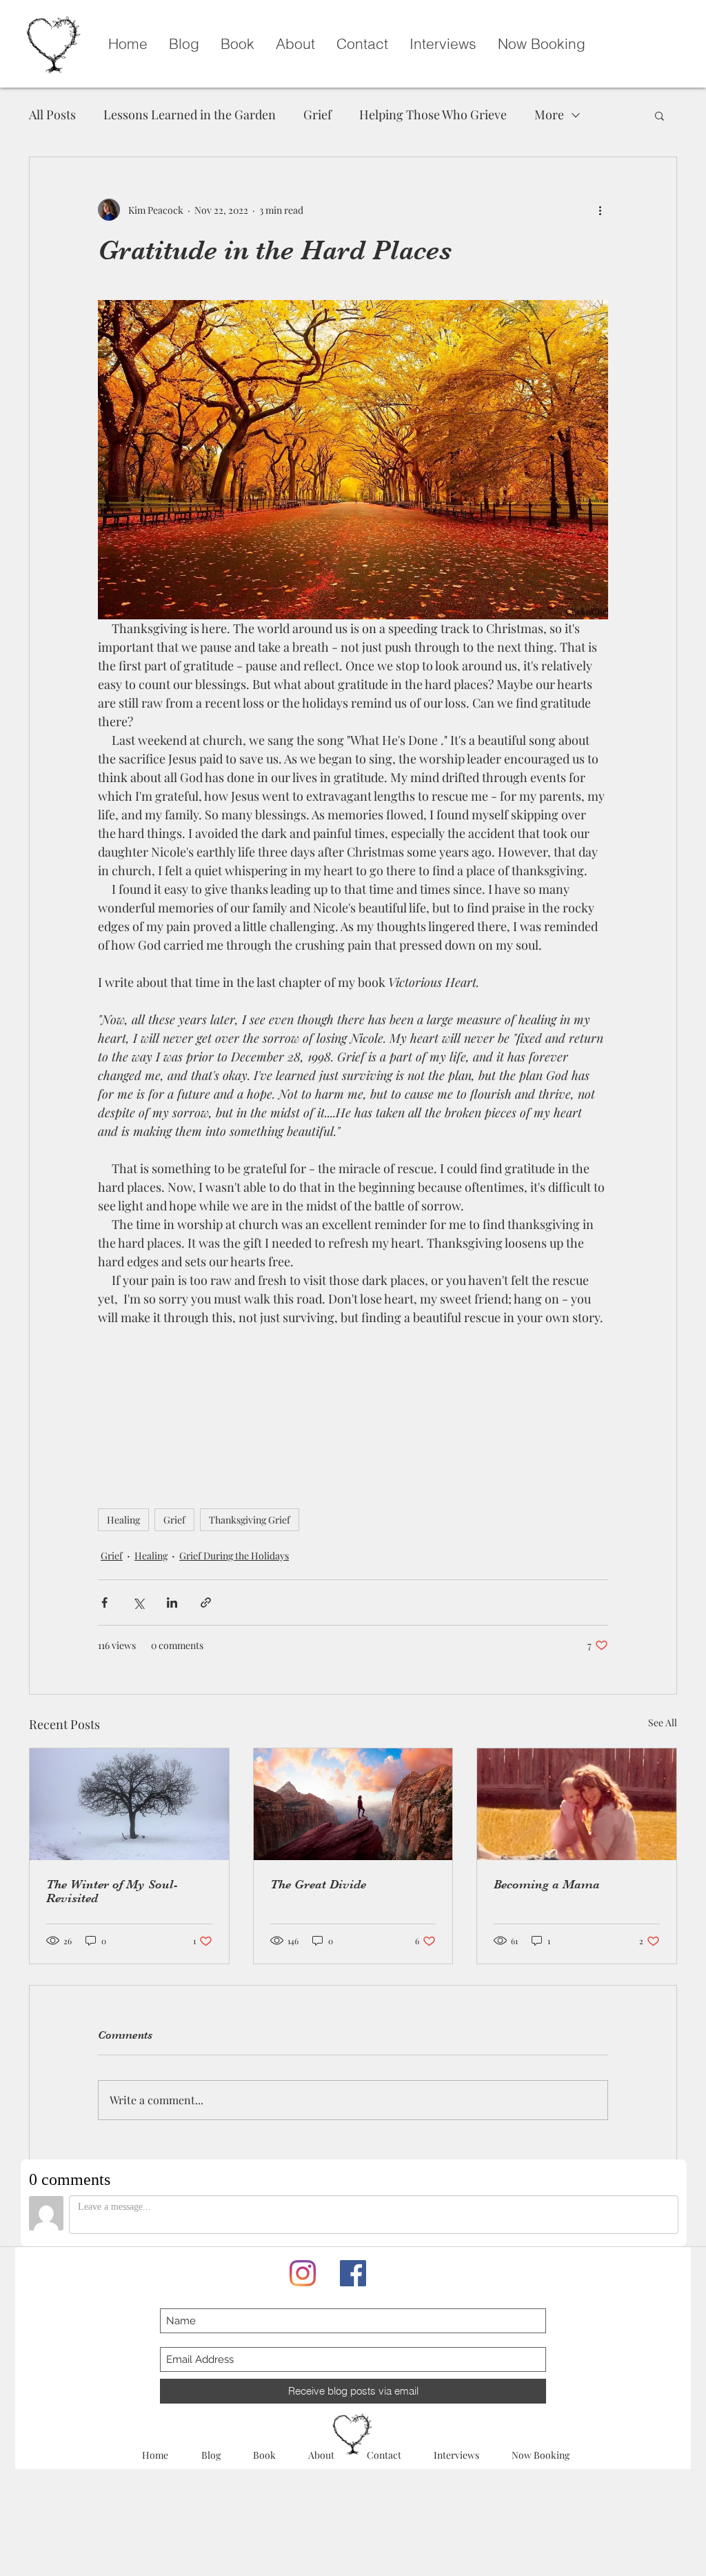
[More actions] (600, 210)
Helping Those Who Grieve (433, 114)
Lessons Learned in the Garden (190, 114)
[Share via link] (206, 1602)
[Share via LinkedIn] (172, 1602)
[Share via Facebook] (104, 1602)
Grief (317, 114)
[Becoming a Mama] (577, 1804)
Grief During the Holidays (234, 1556)
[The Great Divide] (353, 1804)
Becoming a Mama (547, 1884)
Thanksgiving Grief (250, 1520)
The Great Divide (318, 1884)
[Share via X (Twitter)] (138, 1602)
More (549, 114)
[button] (659, 115)
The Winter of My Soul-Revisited (112, 1891)
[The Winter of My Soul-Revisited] (129, 1804)
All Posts (52, 114)
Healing (123, 1520)
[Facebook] (353, 2273)
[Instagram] (303, 2273)
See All (663, 1723)
